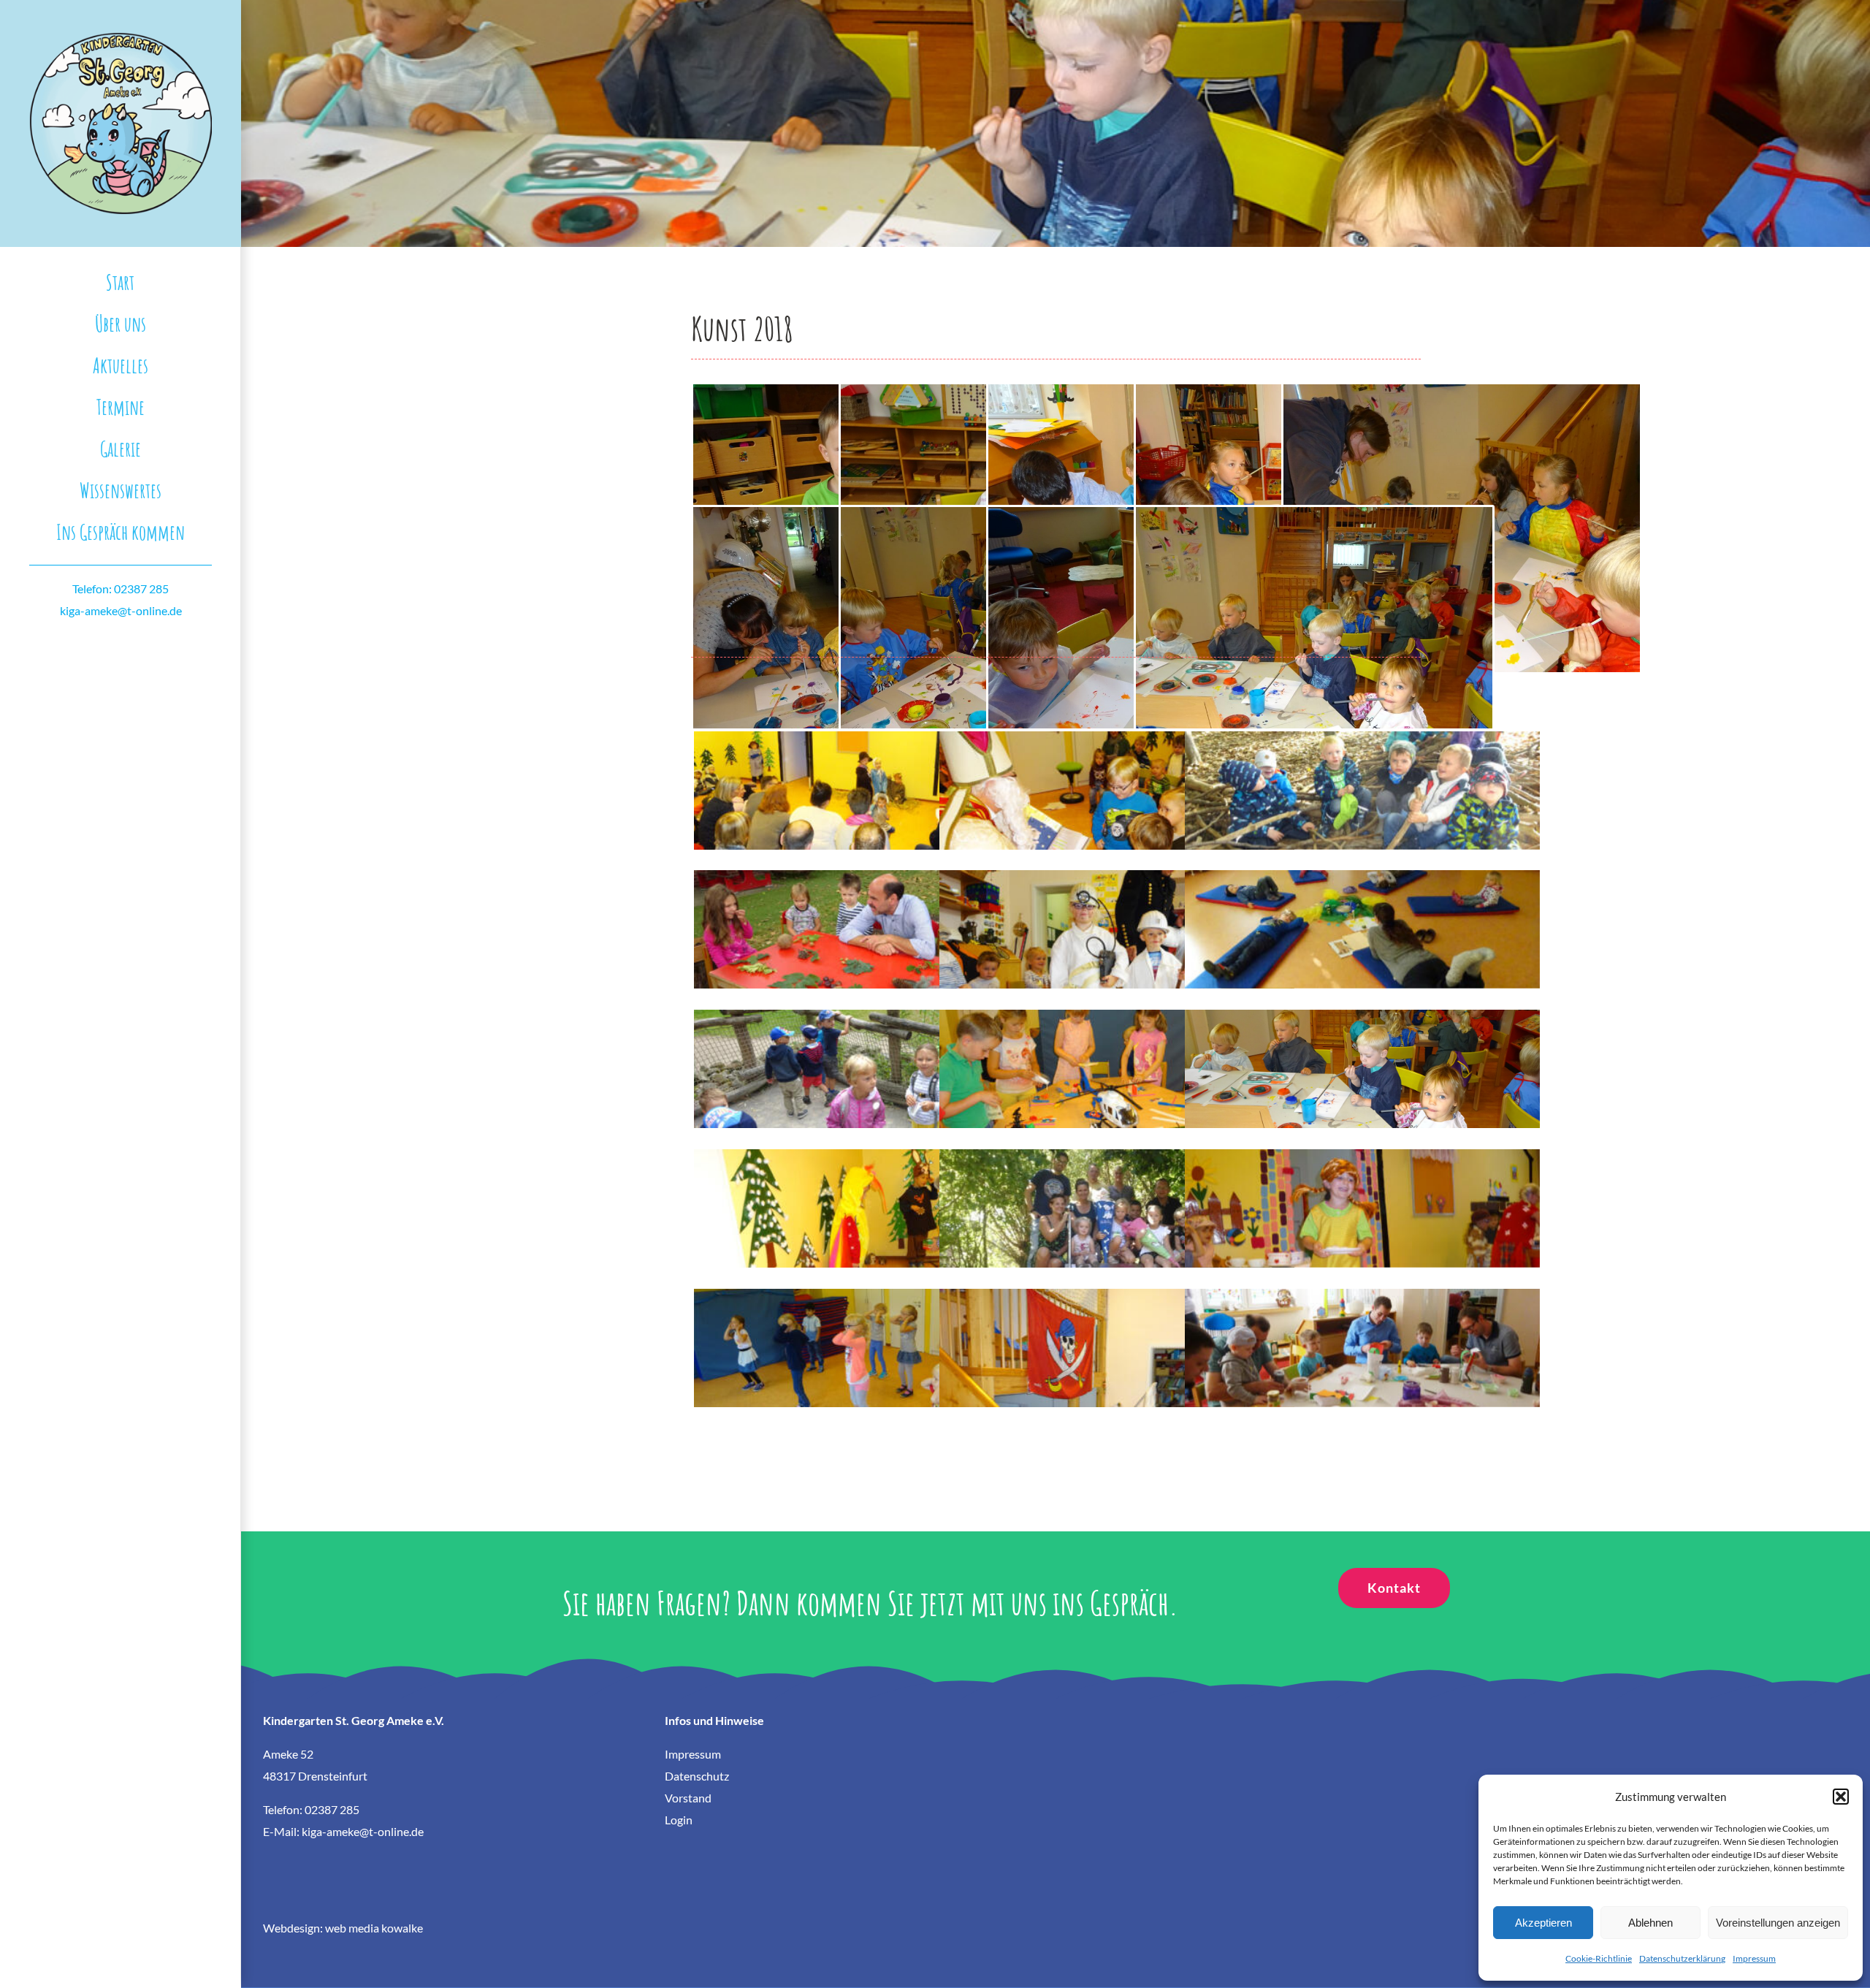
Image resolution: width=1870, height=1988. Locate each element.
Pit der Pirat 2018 (1117, 1335)
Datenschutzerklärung (1682, 1958)
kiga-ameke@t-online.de (121, 610)
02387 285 (332, 1809)
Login (679, 1820)
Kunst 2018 (1362, 1056)
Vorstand (688, 1798)
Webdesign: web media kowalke (343, 1928)
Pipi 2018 (1362, 1196)
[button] (1841, 1797)
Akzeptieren (1543, 1923)
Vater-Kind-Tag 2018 (1362, 1335)
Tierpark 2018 (871, 1056)
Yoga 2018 (1362, 917)
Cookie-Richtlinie (1599, 1958)
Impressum (1754, 1958)
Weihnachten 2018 (871, 778)
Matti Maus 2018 (871, 1196)
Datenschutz (697, 1776)
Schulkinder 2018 (1117, 1196)
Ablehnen (1650, 1923)
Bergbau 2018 (1117, 917)
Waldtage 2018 (1362, 778)
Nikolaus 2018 (1117, 778)
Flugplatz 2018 (1117, 1056)
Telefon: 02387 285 (121, 589)
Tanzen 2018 (871, 1335)
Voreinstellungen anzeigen (1778, 1923)
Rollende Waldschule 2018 (871, 917)
